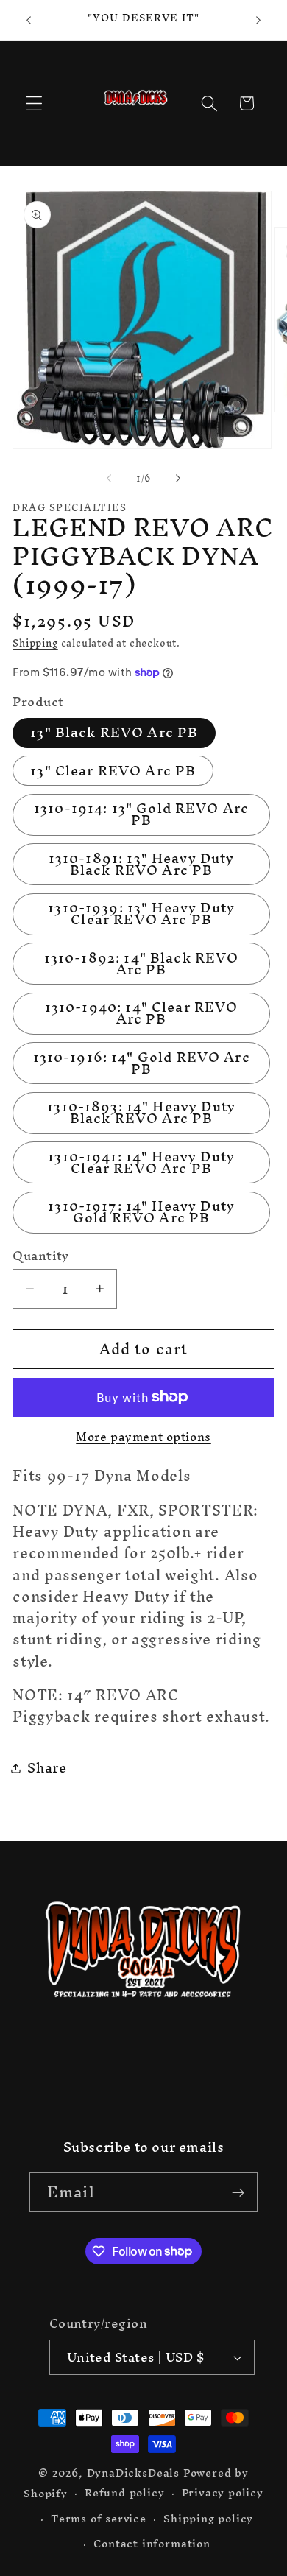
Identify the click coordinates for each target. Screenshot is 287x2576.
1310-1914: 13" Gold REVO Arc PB (141, 815)
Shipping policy (208, 2518)
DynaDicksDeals (135, 2473)
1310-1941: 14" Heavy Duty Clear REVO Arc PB (141, 1162)
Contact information (152, 2543)
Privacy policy (223, 2493)
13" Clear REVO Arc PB (113, 771)
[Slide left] (109, 478)
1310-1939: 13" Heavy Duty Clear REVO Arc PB (141, 914)
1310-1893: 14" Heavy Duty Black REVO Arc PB (141, 1113)
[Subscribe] (238, 2192)
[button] (34, 103)
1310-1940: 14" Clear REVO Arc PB (142, 1014)
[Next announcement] (258, 20)
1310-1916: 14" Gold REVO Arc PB (142, 1063)
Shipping (35, 643)
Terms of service (99, 2518)
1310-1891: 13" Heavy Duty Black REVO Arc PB (142, 864)
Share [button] (47, 1768)
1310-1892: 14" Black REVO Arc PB (142, 964)
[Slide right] (178, 478)
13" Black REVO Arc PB (114, 733)
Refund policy (124, 2493)
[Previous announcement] (29, 20)
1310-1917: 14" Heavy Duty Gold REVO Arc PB (141, 1213)
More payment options (143, 1437)
